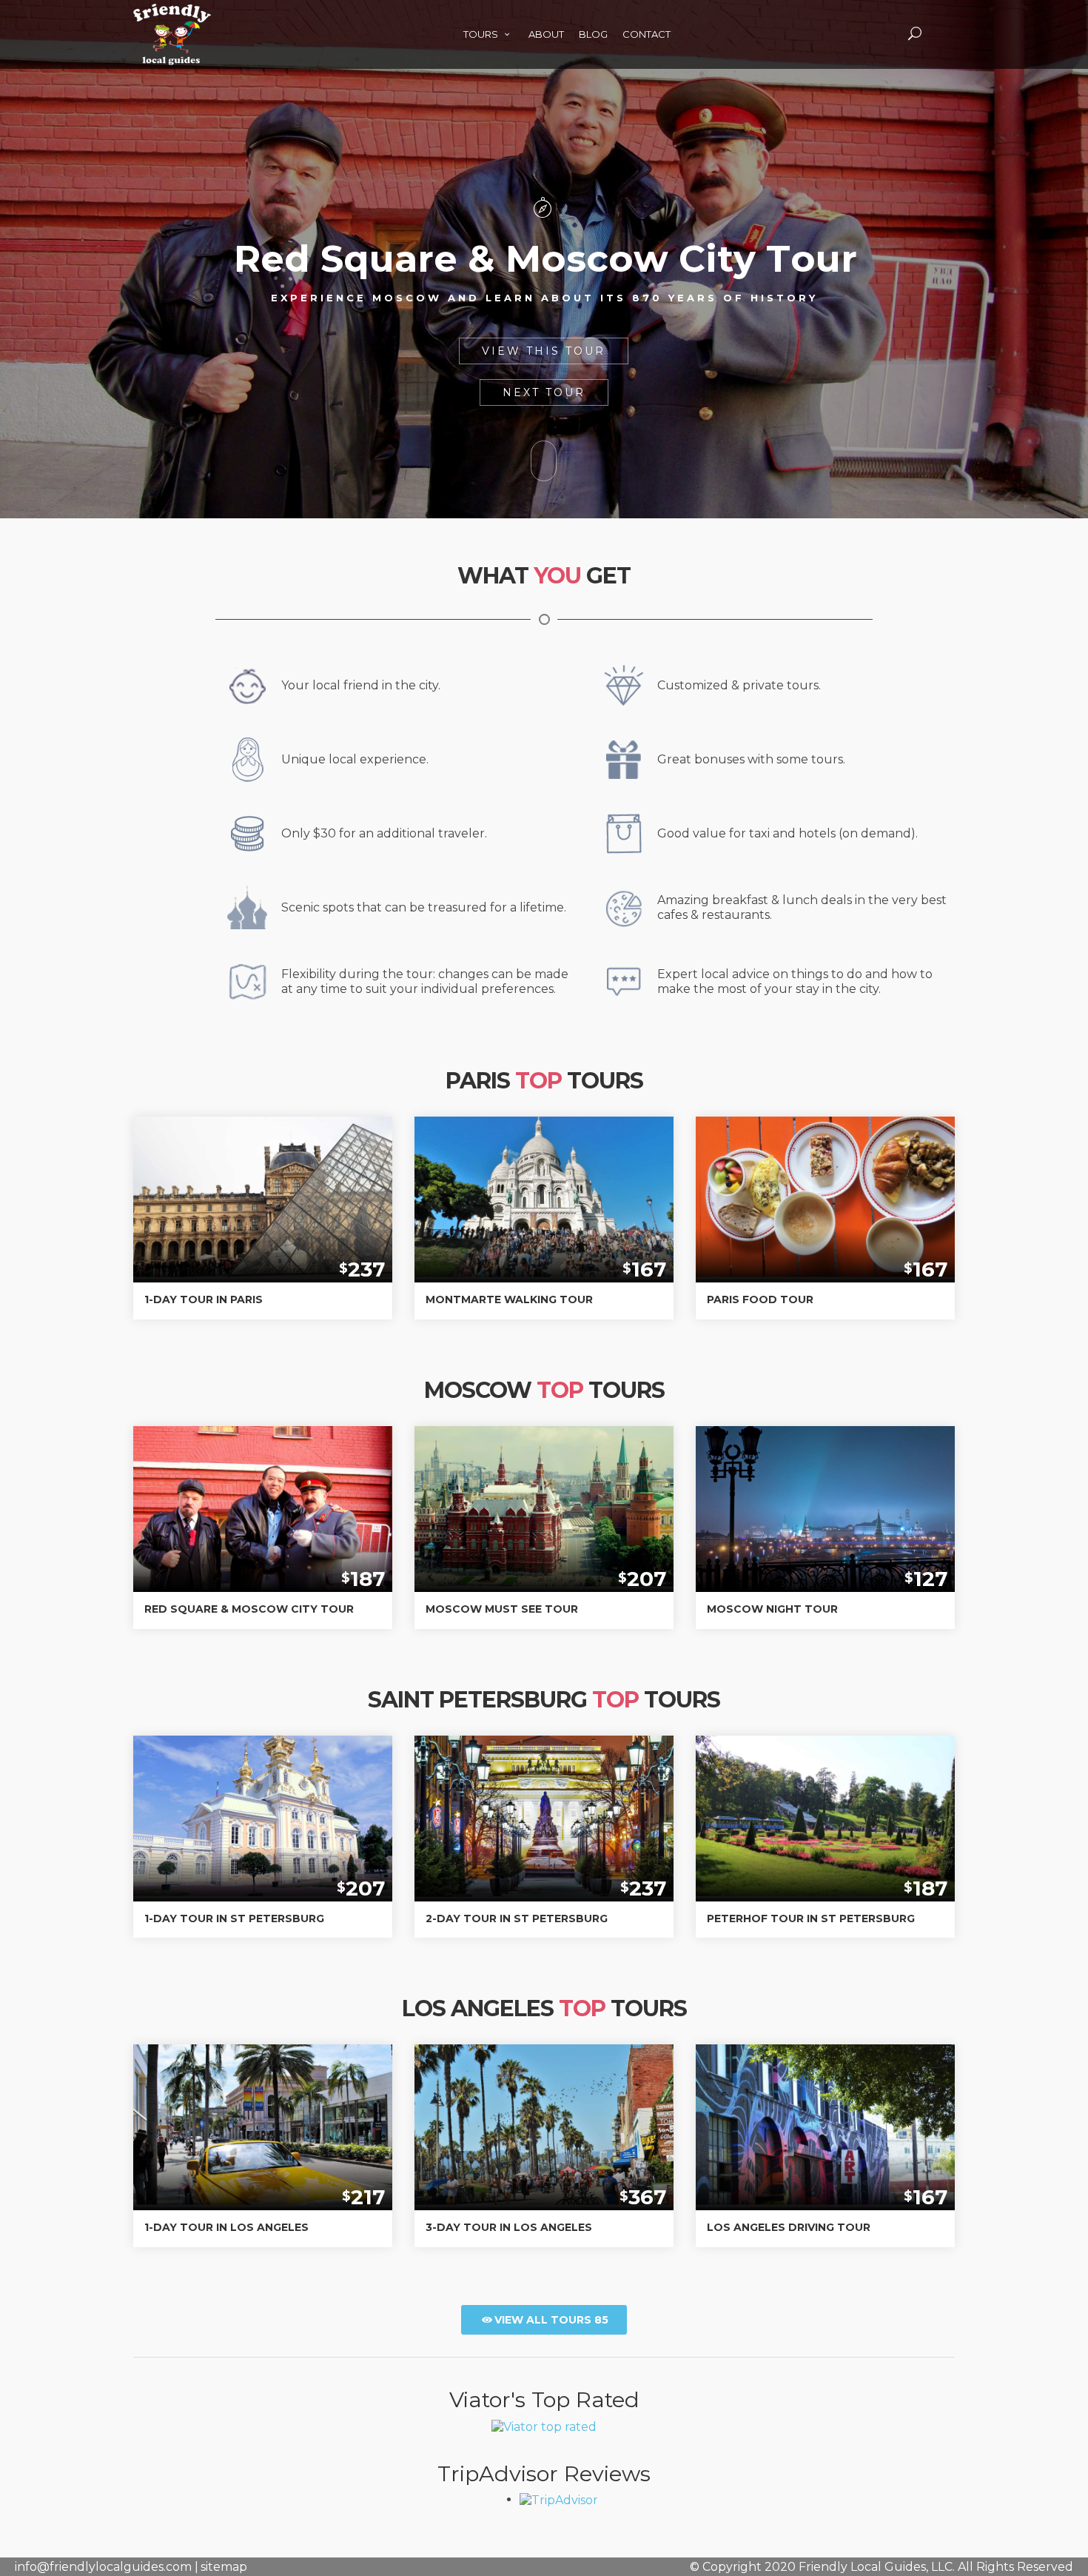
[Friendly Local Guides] (172, 16)
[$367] (544, 2117)
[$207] (544, 1498)
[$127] (825, 1512)
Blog (593, 34)
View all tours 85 (551, 2320)
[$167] (544, 1189)
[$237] (263, 1189)
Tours (482, 34)
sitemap (224, 2567)
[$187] (263, 1522)
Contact (647, 34)
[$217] (263, 2117)
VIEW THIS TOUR (544, 351)
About (546, 34)
